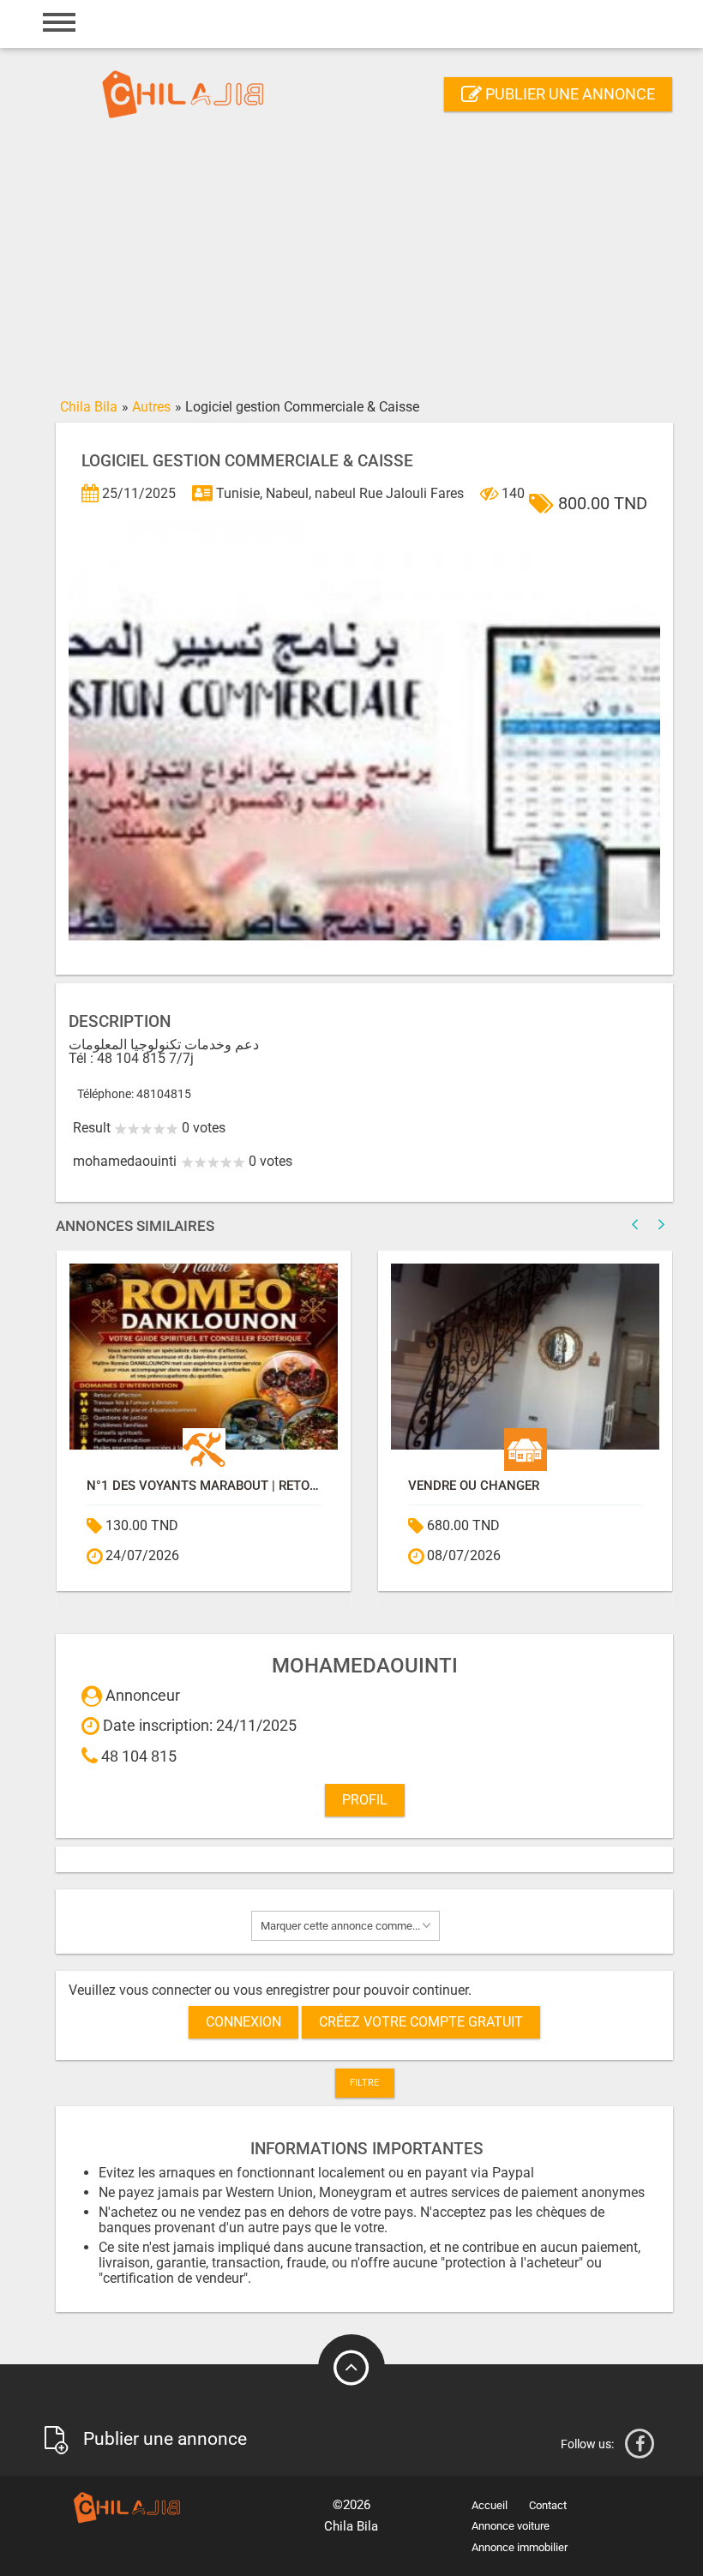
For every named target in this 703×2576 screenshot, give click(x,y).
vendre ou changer (379, 1486)
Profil (365, 1800)
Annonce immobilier (520, 2547)
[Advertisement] (351, 263)
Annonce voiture (511, 2526)
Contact (548, 2505)
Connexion (243, 2022)
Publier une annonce (568, 94)
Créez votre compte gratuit (421, 2022)
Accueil (490, 2505)
